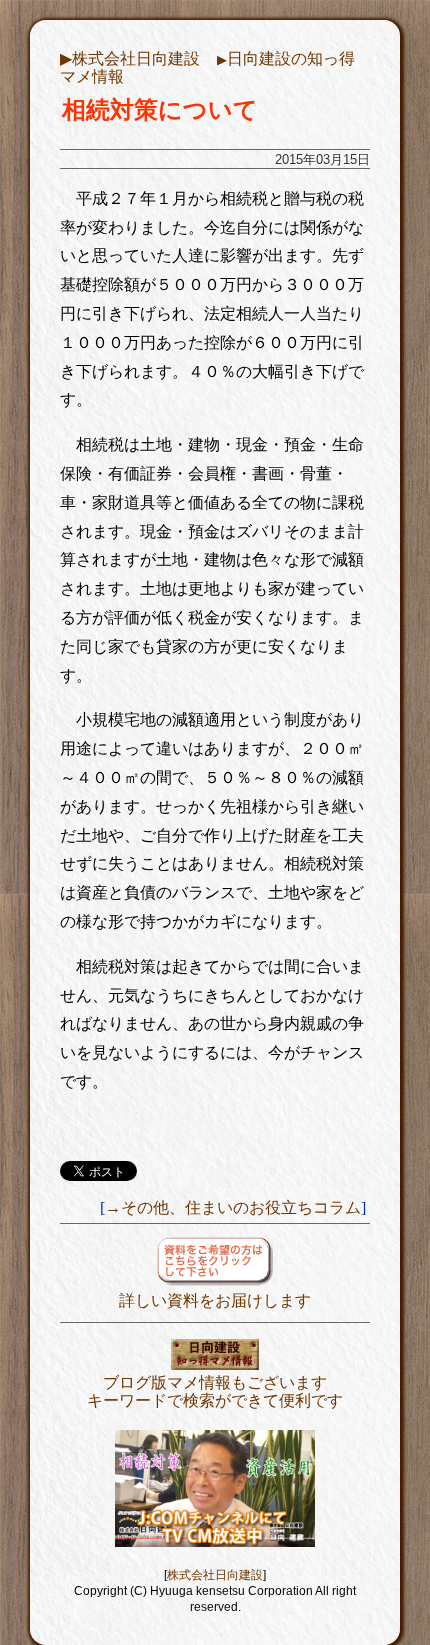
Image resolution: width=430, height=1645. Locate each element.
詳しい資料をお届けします (215, 1300)
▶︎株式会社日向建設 (130, 58)
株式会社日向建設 (215, 1575)
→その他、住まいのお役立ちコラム (233, 1207)
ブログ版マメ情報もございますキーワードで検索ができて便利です (215, 1391)
